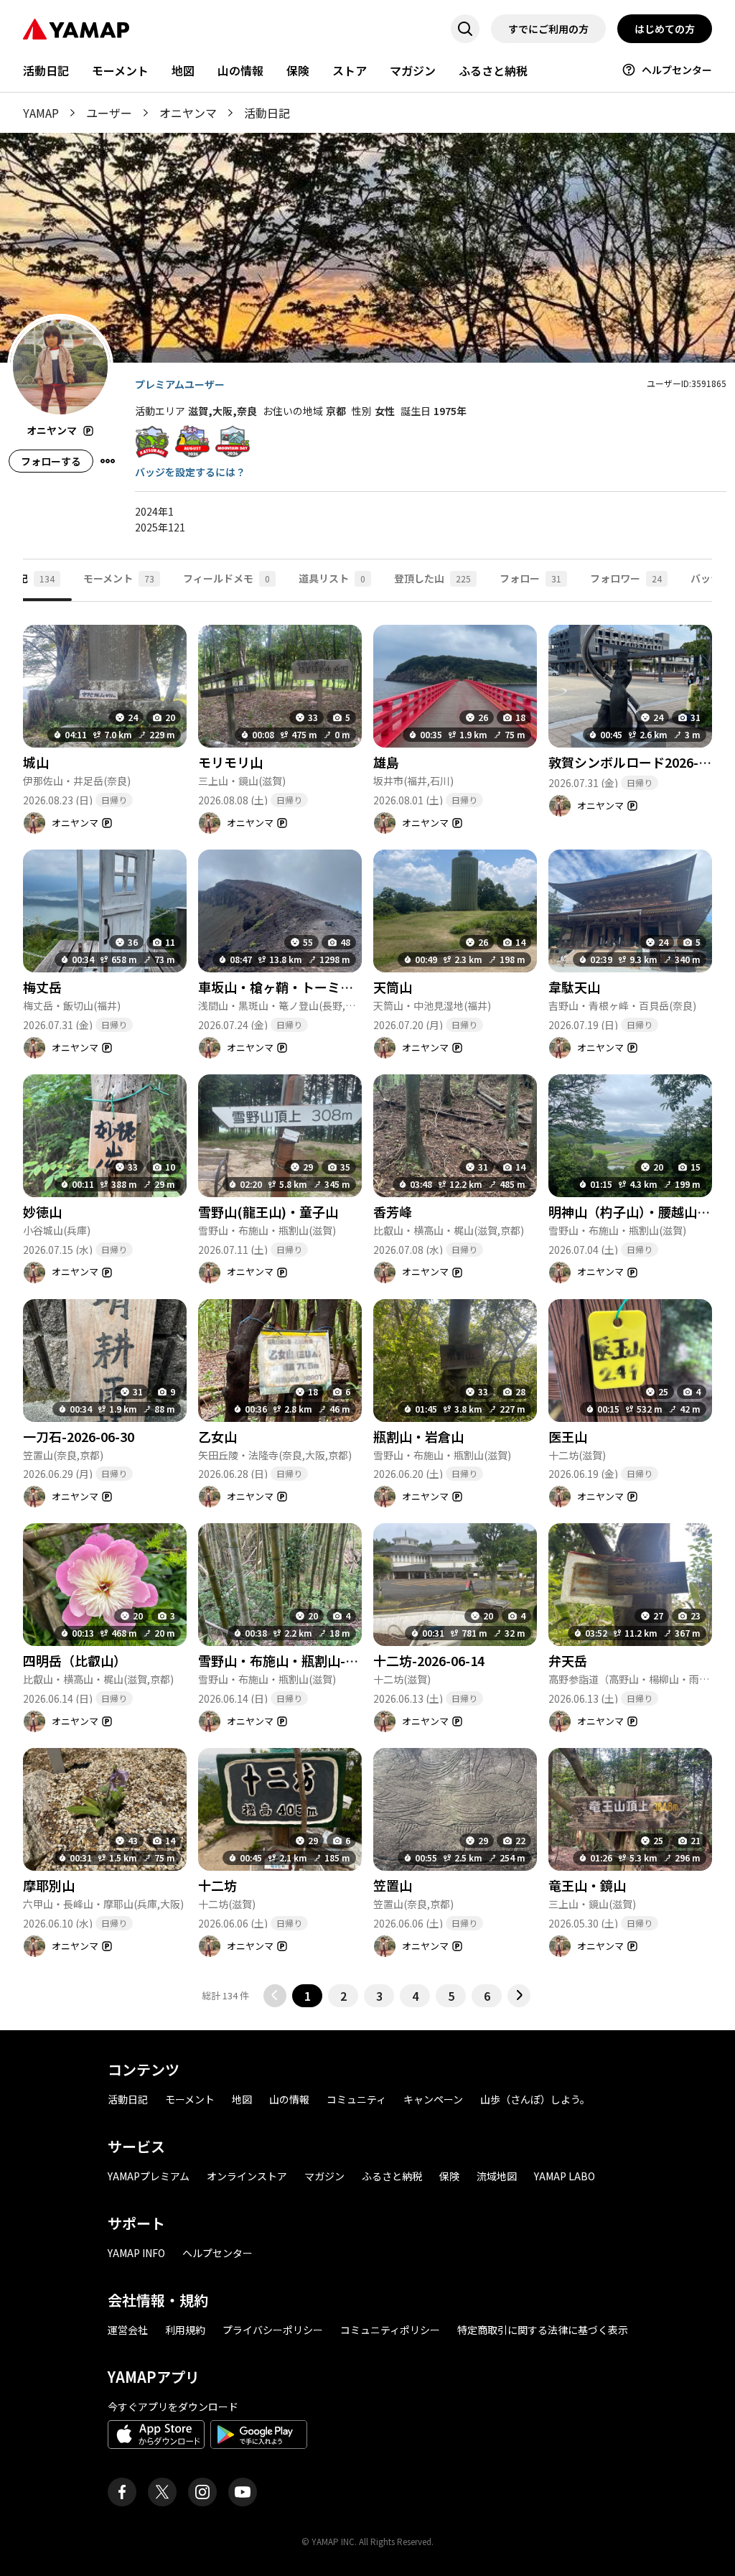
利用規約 (185, 2330)
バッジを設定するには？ (190, 472)
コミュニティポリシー (390, 2330)
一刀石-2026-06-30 (79, 1436)
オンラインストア (247, 2176)
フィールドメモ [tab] (226, 578)
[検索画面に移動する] (465, 29)
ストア (350, 70)
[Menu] (108, 461)
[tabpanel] (367, 1305)
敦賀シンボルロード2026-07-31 (640, 762)
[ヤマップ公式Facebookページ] (122, 2492)
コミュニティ (356, 2099)
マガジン (413, 70)
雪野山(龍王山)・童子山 (268, 1212)
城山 (36, 762)
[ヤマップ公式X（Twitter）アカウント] (162, 2492)
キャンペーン (433, 2099)
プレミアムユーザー (180, 384)
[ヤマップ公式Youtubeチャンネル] (243, 2492)
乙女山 (217, 1436)
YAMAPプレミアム (149, 2176)
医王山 (568, 1436)
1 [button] (308, 1996)
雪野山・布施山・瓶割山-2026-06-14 (305, 1660)
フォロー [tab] (530, 578)
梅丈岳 (42, 987)
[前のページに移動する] (275, 1996)
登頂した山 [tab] (432, 578)
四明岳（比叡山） (75, 1660)
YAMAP (41, 113)
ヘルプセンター (677, 70)
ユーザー (109, 113)
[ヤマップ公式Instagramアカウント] (202, 2492)
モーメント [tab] (119, 578)
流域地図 (497, 2176)
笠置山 (393, 1885)
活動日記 (46, 70)
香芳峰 (393, 1212)
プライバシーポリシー (273, 2330)
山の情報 (240, 70)
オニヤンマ (188, 113)
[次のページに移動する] (519, 1996)
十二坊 (217, 1885)
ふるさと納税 (493, 70)
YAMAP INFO (136, 2253)
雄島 (386, 762)
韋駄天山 (574, 987)
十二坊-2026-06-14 (429, 1660)
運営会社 (128, 2330)
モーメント (120, 70)
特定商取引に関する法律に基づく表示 (543, 2330)
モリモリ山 (230, 762)
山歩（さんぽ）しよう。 (535, 2099)
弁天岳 (568, 1660)
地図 (183, 70)
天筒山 (393, 987)
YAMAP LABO (565, 2176)
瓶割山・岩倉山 (418, 1436)
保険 (298, 70)
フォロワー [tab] (626, 578)
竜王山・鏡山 (587, 1885)
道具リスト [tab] (332, 578)
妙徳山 (42, 1212)
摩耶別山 (49, 1885)
